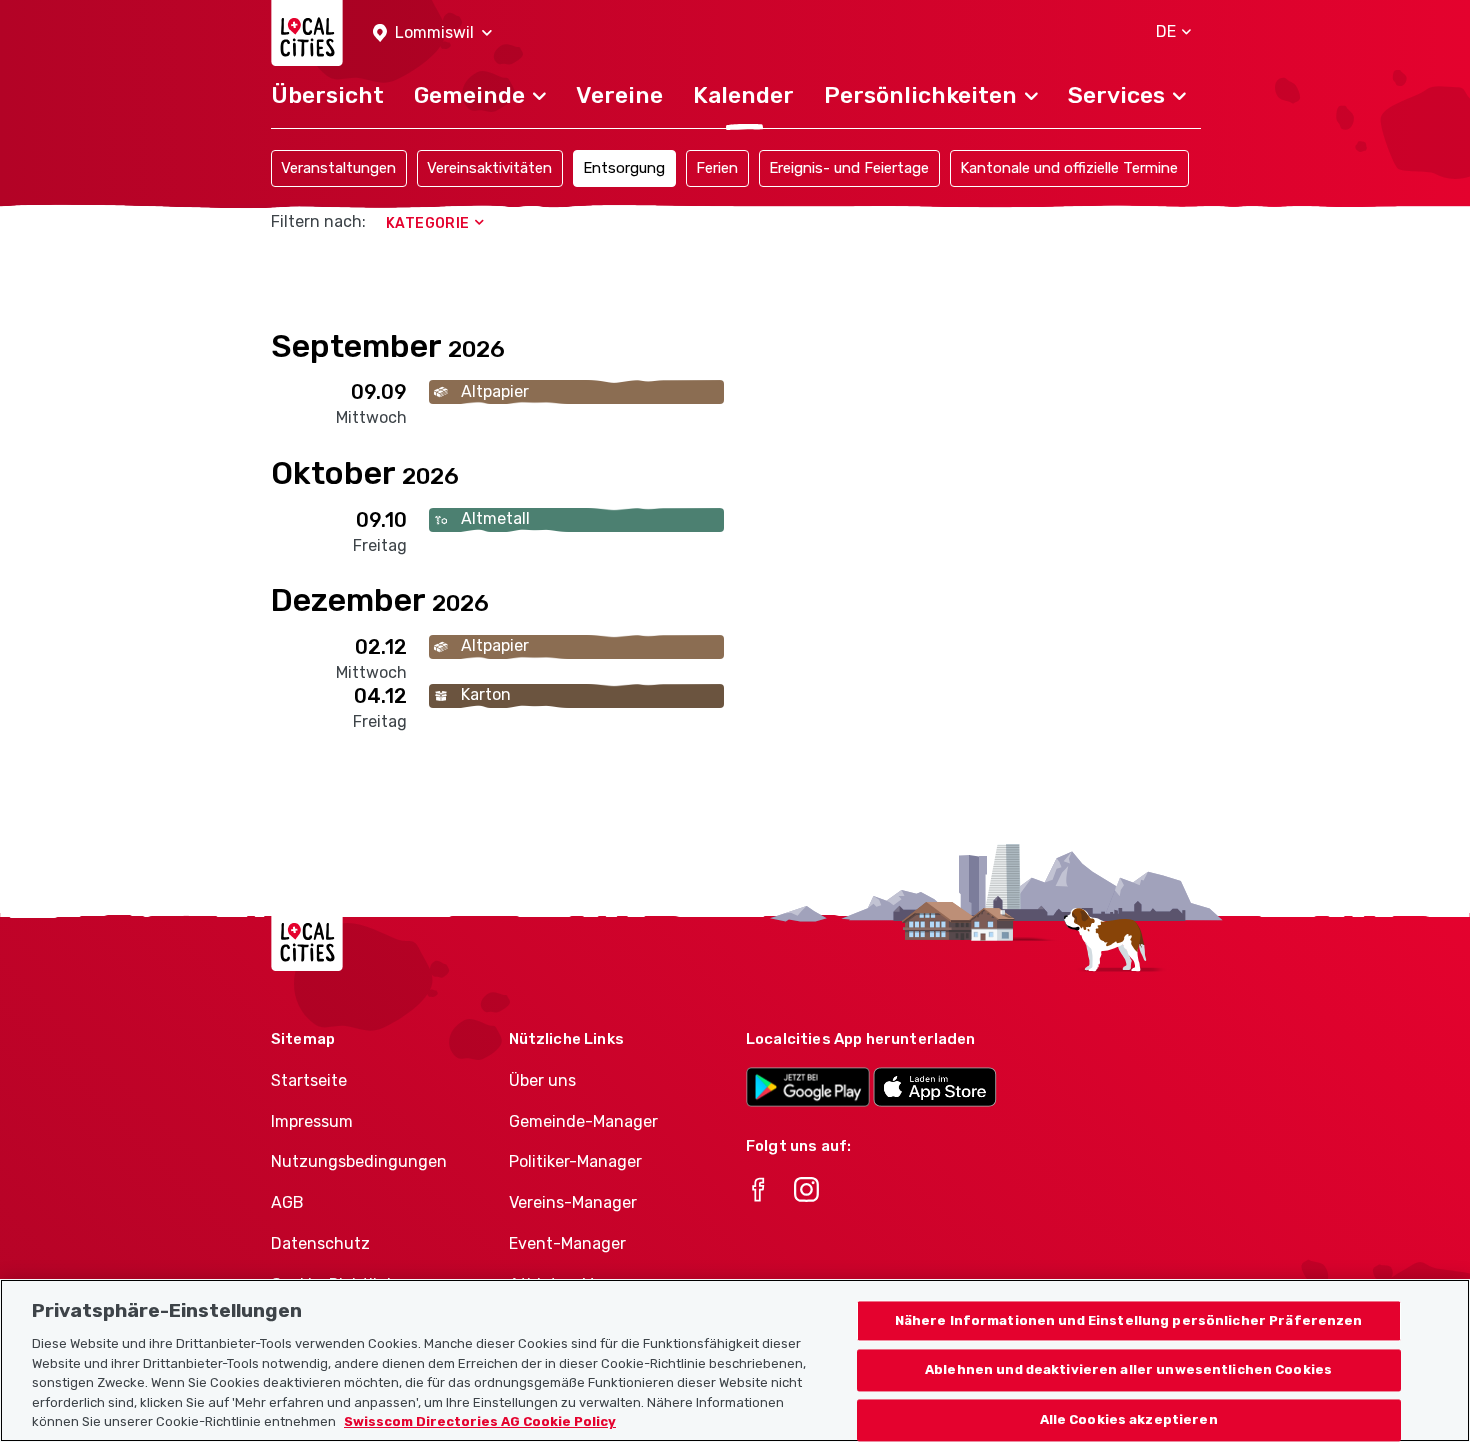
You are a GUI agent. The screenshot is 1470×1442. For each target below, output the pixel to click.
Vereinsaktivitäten (489, 168)
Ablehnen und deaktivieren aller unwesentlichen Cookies (1128, 1370)
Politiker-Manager (575, 1161)
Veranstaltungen (338, 168)
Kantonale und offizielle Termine (1069, 168)
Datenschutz (320, 1243)
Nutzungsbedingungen (359, 1161)
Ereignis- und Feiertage (849, 168)
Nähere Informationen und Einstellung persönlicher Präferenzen (1129, 1320)
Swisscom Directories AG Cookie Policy (480, 1421)
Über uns (542, 1080)
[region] (735, 1360)
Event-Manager (567, 1243)
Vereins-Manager (573, 1202)
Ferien (717, 168)
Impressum (312, 1121)
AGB (287, 1202)
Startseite (309, 1080)
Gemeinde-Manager (583, 1121)
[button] (432, 33)
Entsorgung (624, 168)
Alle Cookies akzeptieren (1129, 1420)
